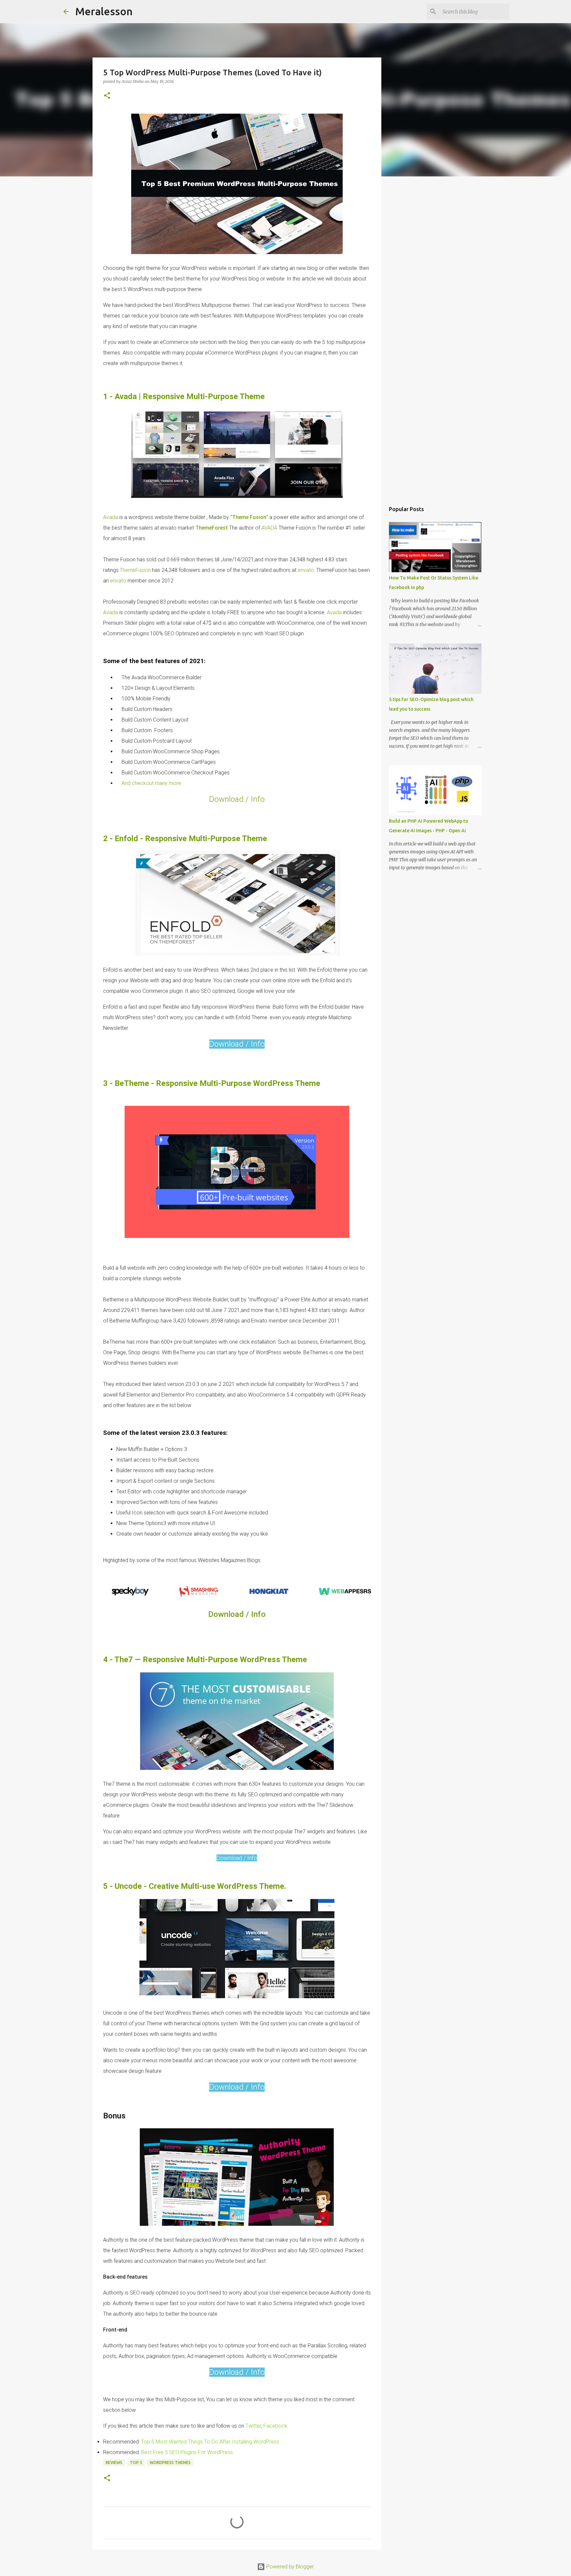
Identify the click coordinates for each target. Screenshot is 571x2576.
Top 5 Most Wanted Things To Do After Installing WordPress (210, 2442)
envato (306, 570)
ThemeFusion (135, 570)
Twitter (253, 2426)
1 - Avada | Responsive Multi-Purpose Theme (184, 396)
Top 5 (136, 2463)
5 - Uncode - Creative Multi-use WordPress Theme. (195, 1886)
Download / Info (237, 799)
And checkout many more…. (153, 783)
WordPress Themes (170, 2463)
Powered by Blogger (289, 2567)
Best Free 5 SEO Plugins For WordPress (187, 2452)
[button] (107, 96)
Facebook (275, 2426)
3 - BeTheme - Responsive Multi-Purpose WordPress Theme (212, 1083)
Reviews (114, 2463)
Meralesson (104, 11)
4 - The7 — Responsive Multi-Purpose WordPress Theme (205, 1660)
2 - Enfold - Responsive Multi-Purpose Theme (185, 839)
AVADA (270, 528)
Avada (111, 517)
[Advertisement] (415, 341)
